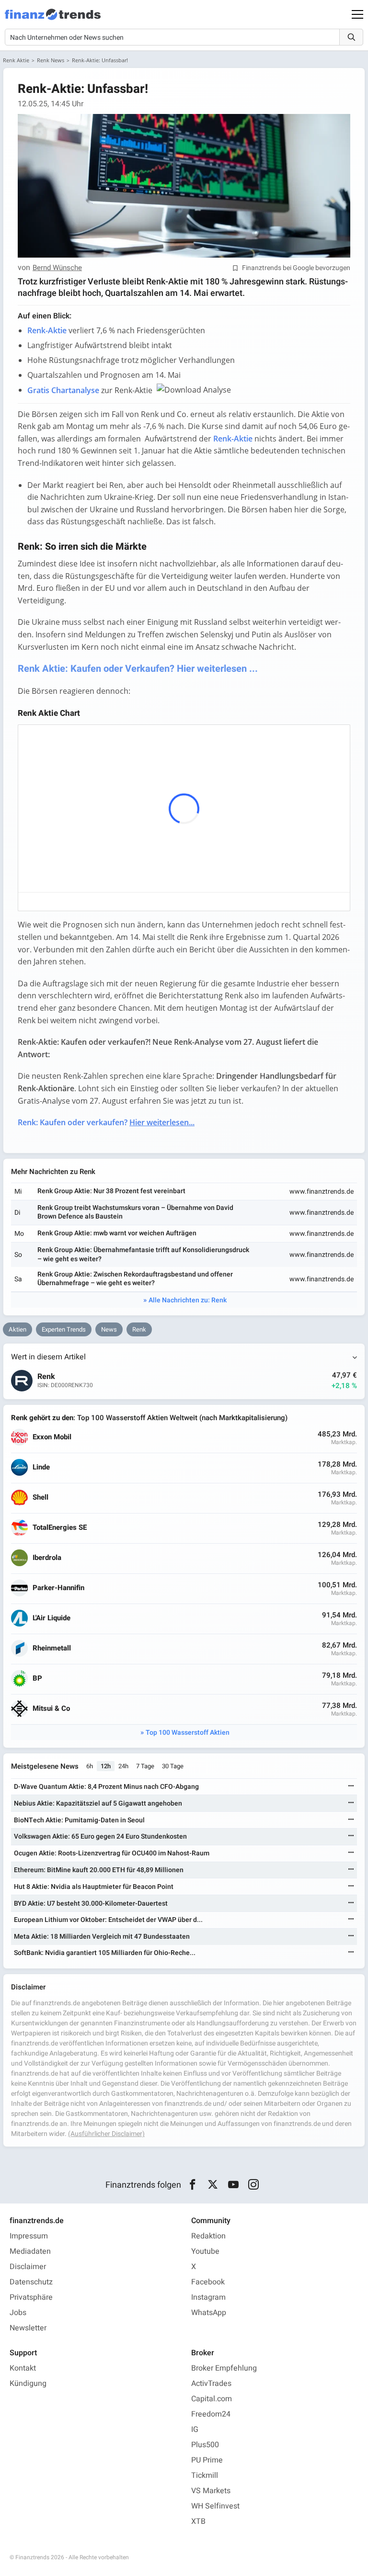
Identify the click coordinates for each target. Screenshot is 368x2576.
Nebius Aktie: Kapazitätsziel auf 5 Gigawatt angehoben (98, 1803)
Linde (41, 1467)
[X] (213, 2185)
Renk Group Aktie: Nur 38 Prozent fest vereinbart (111, 1191)
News (109, 1329)
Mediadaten (30, 2251)
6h (90, 1766)
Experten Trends (64, 1329)
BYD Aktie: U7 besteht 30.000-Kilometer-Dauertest (91, 1904)
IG (195, 2429)
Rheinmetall (52, 1648)
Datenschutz (31, 2282)
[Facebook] (192, 2185)
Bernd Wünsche (57, 268)
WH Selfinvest (215, 2506)
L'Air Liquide (52, 1618)
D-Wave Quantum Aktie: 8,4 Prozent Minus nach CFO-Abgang (106, 1787)
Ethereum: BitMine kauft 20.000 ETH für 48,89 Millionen (99, 1870)
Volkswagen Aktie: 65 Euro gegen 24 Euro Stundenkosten (100, 1836)
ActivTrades (211, 2384)
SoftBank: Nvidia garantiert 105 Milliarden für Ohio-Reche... (105, 1953)
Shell (40, 1497)
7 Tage (145, 1766)
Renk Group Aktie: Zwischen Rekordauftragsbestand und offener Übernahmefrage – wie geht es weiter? (135, 1279)
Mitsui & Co (51, 1709)
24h (123, 1766)
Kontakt (23, 2368)
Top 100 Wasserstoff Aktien (188, 1733)
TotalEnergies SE (60, 1528)
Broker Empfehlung (224, 2368)
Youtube (205, 2251)
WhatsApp (209, 2313)
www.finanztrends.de (322, 1192)
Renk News (51, 60)
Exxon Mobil (52, 1437)
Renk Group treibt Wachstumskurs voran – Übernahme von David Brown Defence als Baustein (135, 1212)
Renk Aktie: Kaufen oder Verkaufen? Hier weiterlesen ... (138, 669)
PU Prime (207, 2460)
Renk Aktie (16, 60)
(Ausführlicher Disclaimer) (106, 2134)
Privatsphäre (31, 2297)
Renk (139, 1329)
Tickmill (205, 2475)
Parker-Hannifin (58, 1588)
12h (106, 1766)
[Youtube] (233, 2185)
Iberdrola (47, 1558)
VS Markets (211, 2491)
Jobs (18, 2313)
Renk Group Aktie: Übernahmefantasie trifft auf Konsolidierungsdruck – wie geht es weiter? (143, 1254)
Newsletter (28, 2328)
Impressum (29, 2236)
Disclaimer (28, 2267)
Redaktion (208, 2236)
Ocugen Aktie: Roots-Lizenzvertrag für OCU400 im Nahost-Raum (112, 1853)
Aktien (17, 1329)
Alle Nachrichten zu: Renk (188, 1300)
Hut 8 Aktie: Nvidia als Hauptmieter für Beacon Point (94, 1887)
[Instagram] (254, 2185)
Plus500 (205, 2445)
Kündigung (28, 2384)
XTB (198, 2521)
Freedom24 (211, 2414)
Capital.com (212, 2399)
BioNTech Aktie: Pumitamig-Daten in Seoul (79, 1820)
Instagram (208, 2297)
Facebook (208, 2282)
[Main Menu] (357, 14)
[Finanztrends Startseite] (53, 19)
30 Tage (173, 1766)
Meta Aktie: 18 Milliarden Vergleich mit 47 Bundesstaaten (102, 1937)
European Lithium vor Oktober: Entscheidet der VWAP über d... (108, 1920)
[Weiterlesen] (351, 1787)
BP (37, 1678)
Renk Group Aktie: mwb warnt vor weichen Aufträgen (117, 1233)
